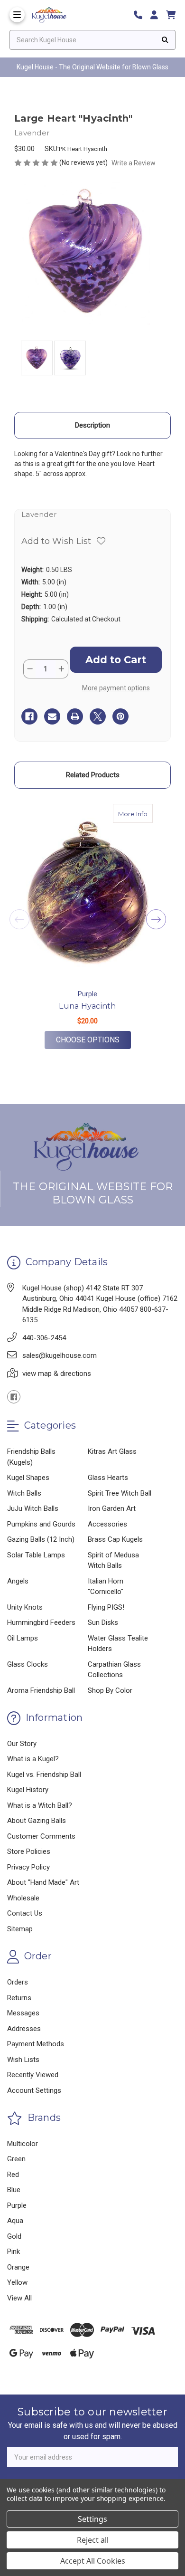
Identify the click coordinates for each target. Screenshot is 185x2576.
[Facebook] (29, 716)
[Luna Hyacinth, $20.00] (88, 893)
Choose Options (93, 1040)
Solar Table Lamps (36, 1555)
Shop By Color (110, 1690)
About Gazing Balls (37, 1821)
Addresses (24, 2029)
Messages (23, 2013)
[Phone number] (141, 15)
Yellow (17, 2282)
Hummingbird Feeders (41, 1622)
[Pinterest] (120, 716)
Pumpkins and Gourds (41, 1524)
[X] (98, 716)
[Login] (157, 15)
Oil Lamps (23, 1638)
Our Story (22, 1744)
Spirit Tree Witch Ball (120, 1493)
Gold (14, 2236)
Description (92, 425)
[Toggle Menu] (17, 15)
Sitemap (20, 1929)
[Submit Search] (165, 40)
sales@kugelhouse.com (60, 1355)
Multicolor (23, 2144)
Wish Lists (23, 2060)
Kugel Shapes (28, 1478)
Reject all (93, 2540)
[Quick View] (143, 813)
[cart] (171, 15)
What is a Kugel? (33, 1759)
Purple (17, 2205)
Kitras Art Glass (112, 1451)
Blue (14, 2190)
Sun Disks (103, 1622)
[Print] (75, 716)
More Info (135, 814)
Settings (92, 2519)
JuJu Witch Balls (33, 1508)
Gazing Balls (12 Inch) (41, 1539)
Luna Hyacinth (87, 1006)
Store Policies (29, 1851)
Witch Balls (24, 1493)
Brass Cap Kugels (115, 1539)
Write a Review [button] (134, 163)
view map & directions (57, 1374)
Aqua (15, 2221)
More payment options (116, 688)
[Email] (52, 716)
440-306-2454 (44, 1338)
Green (16, 2159)
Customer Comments (41, 1836)
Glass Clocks (28, 1664)
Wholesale (23, 1898)
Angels (18, 1581)
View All (19, 2298)
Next (156, 919)
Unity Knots (25, 1607)
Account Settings (34, 2090)
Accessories (107, 1524)
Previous (19, 919)
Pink (14, 2252)
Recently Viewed (33, 2075)
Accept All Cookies (93, 2561)
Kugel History (28, 1790)
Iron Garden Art (112, 1508)
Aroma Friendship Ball (41, 1690)
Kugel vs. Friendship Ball (44, 1775)
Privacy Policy (28, 1867)
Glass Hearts (108, 1478)
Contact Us (25, 1913)
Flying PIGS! (106, 1607)
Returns (19, 1998)
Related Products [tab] (93, 775)
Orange (18, 2267)
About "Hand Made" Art (43, 1882)
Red (13, 2175)
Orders (18, 1982)
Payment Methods (36, 2044)
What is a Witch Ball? (40, 1805)
